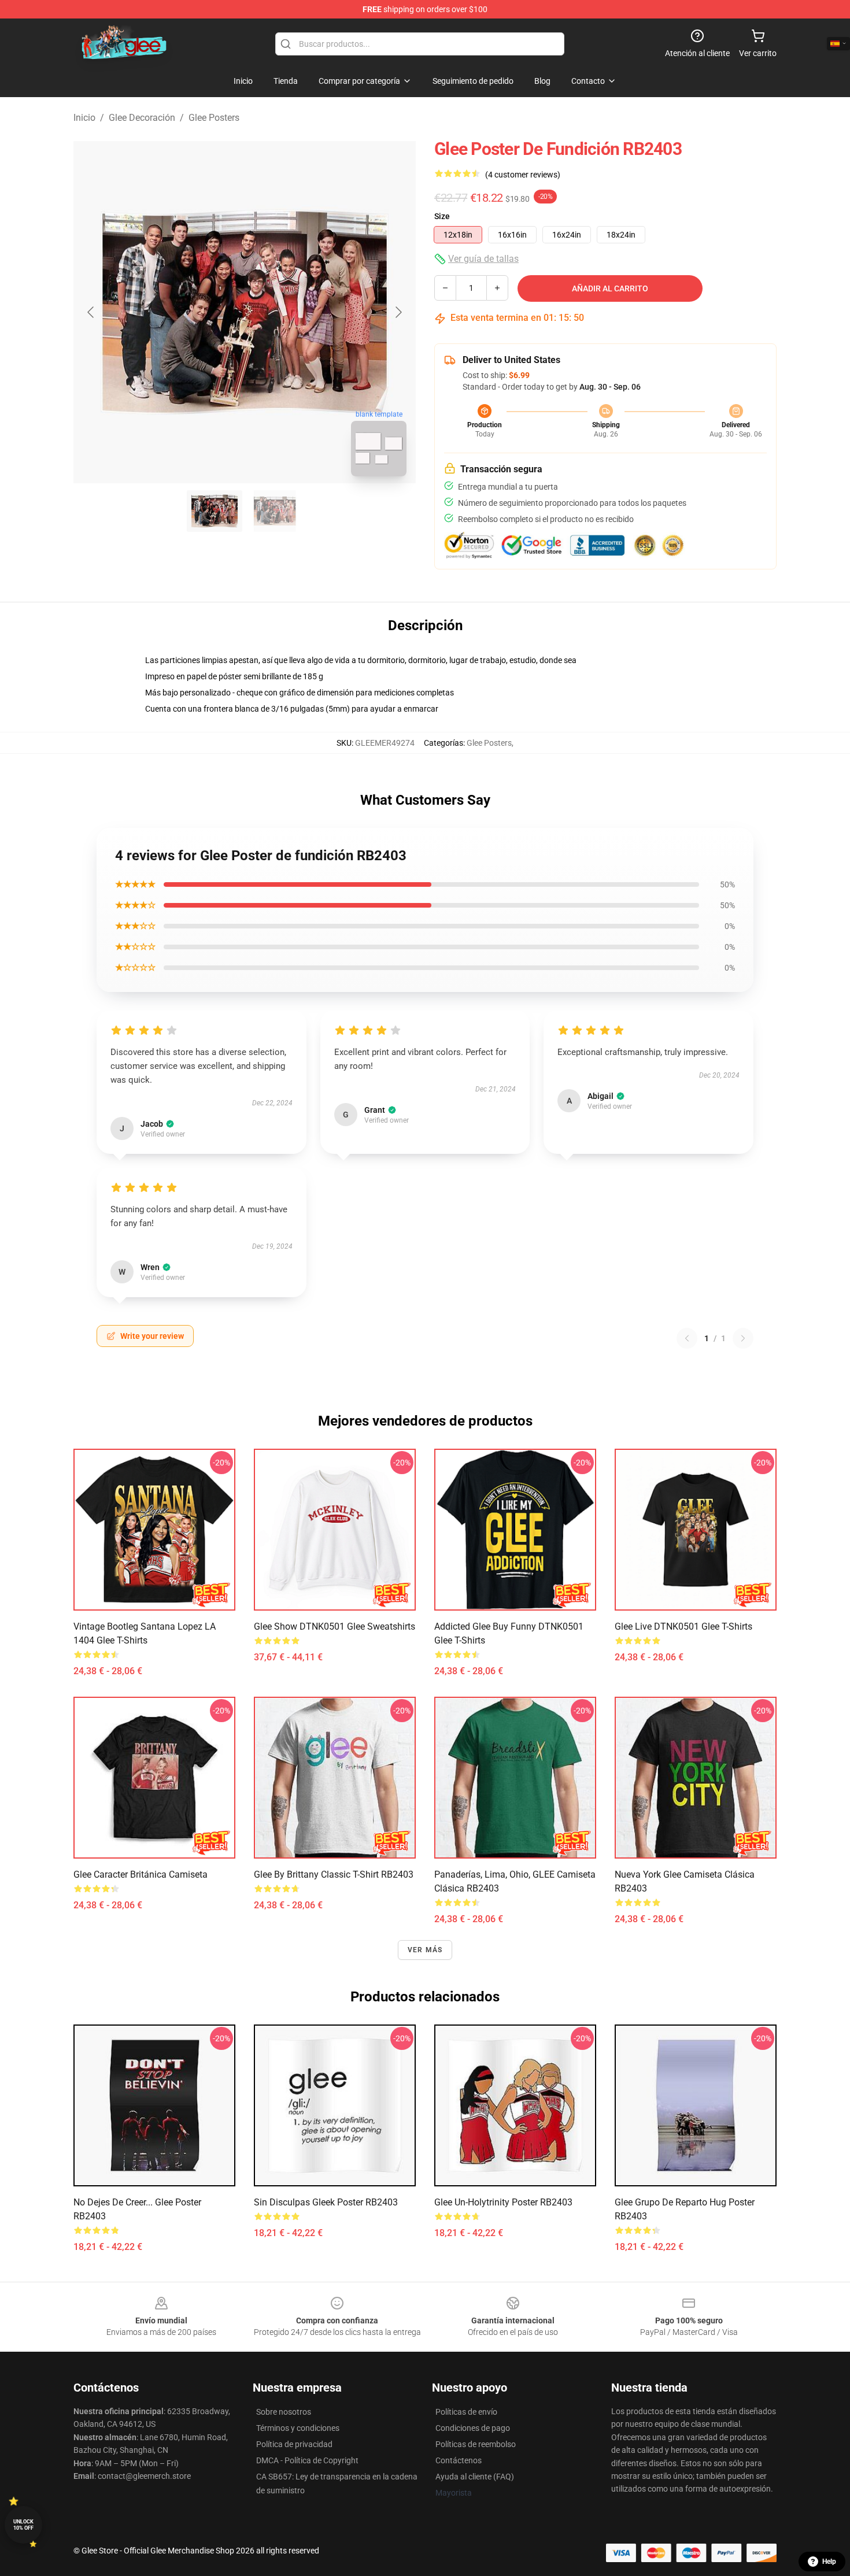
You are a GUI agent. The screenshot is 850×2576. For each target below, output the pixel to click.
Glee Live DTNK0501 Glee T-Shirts (683, 1626)
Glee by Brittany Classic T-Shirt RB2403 (334, 1874)
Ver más (425, 1950)
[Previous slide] (91, 312)
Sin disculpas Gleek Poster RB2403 (326, 2202)
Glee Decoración (142, 118)
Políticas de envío (466, 2412)
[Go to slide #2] (275, 511)
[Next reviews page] (743, 1338)
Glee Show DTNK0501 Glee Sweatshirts (335, 1626)
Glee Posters (214, 118)
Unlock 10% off (23, 2525)
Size (442, 216)
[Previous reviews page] (687, 1338)
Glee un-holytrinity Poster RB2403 (503, 2202)
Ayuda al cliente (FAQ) (475, 2477)
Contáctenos (459, 2460)
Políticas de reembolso (476, 2444)
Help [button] (829, 2562)
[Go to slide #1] (215, 511)
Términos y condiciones (298, 2428)
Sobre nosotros (284, 2412)
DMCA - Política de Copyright (307, 2460)
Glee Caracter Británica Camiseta (141, 1874)
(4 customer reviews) (523, 175)
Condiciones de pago (473, 2428)
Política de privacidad (294, 2444)
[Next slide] (398, 312)
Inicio (84, 118)
